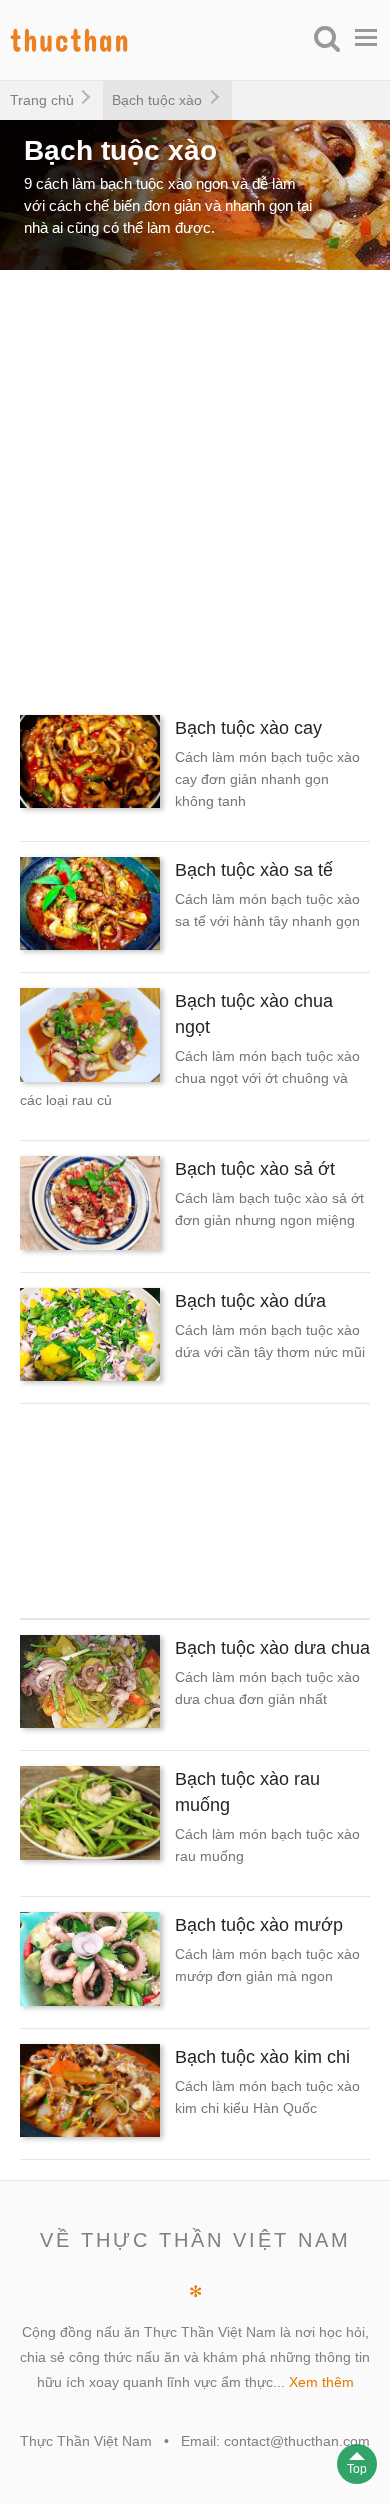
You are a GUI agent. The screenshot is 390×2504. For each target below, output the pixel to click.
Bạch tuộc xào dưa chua (272, 1648)
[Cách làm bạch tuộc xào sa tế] (90, 907)
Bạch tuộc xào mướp (259, 1925)
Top (357, 2469)
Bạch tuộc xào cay (248, 728)
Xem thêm (321, 2382)
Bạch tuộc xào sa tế (254, 870)
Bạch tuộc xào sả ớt (255, 1169)
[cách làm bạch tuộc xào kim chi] (90, 2094)
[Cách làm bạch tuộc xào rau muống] (90, 1816)
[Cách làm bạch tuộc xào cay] (90, 765)
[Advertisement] (195, 485)
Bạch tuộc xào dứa (250, 1301)
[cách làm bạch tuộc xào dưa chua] (90, 1685)
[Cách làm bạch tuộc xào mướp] (90, 1962)
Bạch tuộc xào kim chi (262, 2057)
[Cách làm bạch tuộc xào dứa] (90, 1338)
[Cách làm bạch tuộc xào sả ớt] (90, 1206)
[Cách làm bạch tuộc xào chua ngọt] (90, 1038)
